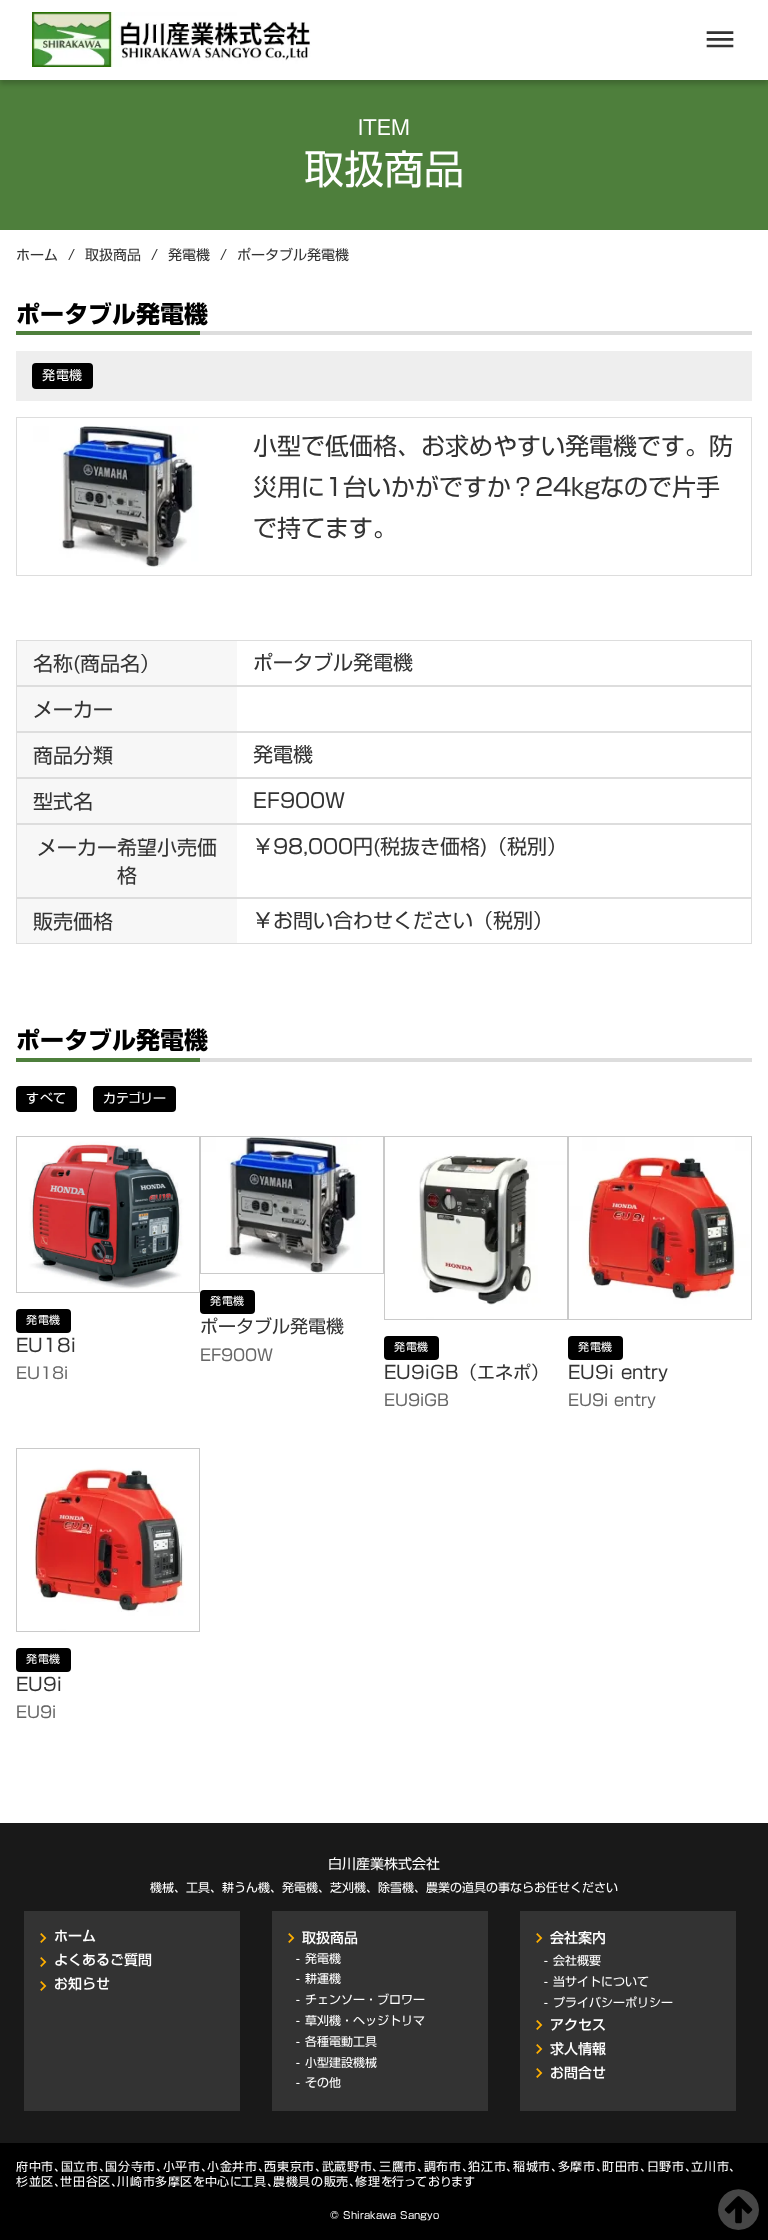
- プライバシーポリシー (608, 2001)
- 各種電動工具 (336, 2041)
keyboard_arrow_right (291, 1938)
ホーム (37, 256)
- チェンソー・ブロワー (360, 1999)
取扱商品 (113, 256)
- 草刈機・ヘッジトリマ (360, 2020)
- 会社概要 (572, 1959)
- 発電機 (318, 1957)
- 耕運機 (318, 1978)
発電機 (189, 256)
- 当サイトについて (596, 1980)
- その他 (318, 2082)
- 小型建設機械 (336, 2062)
